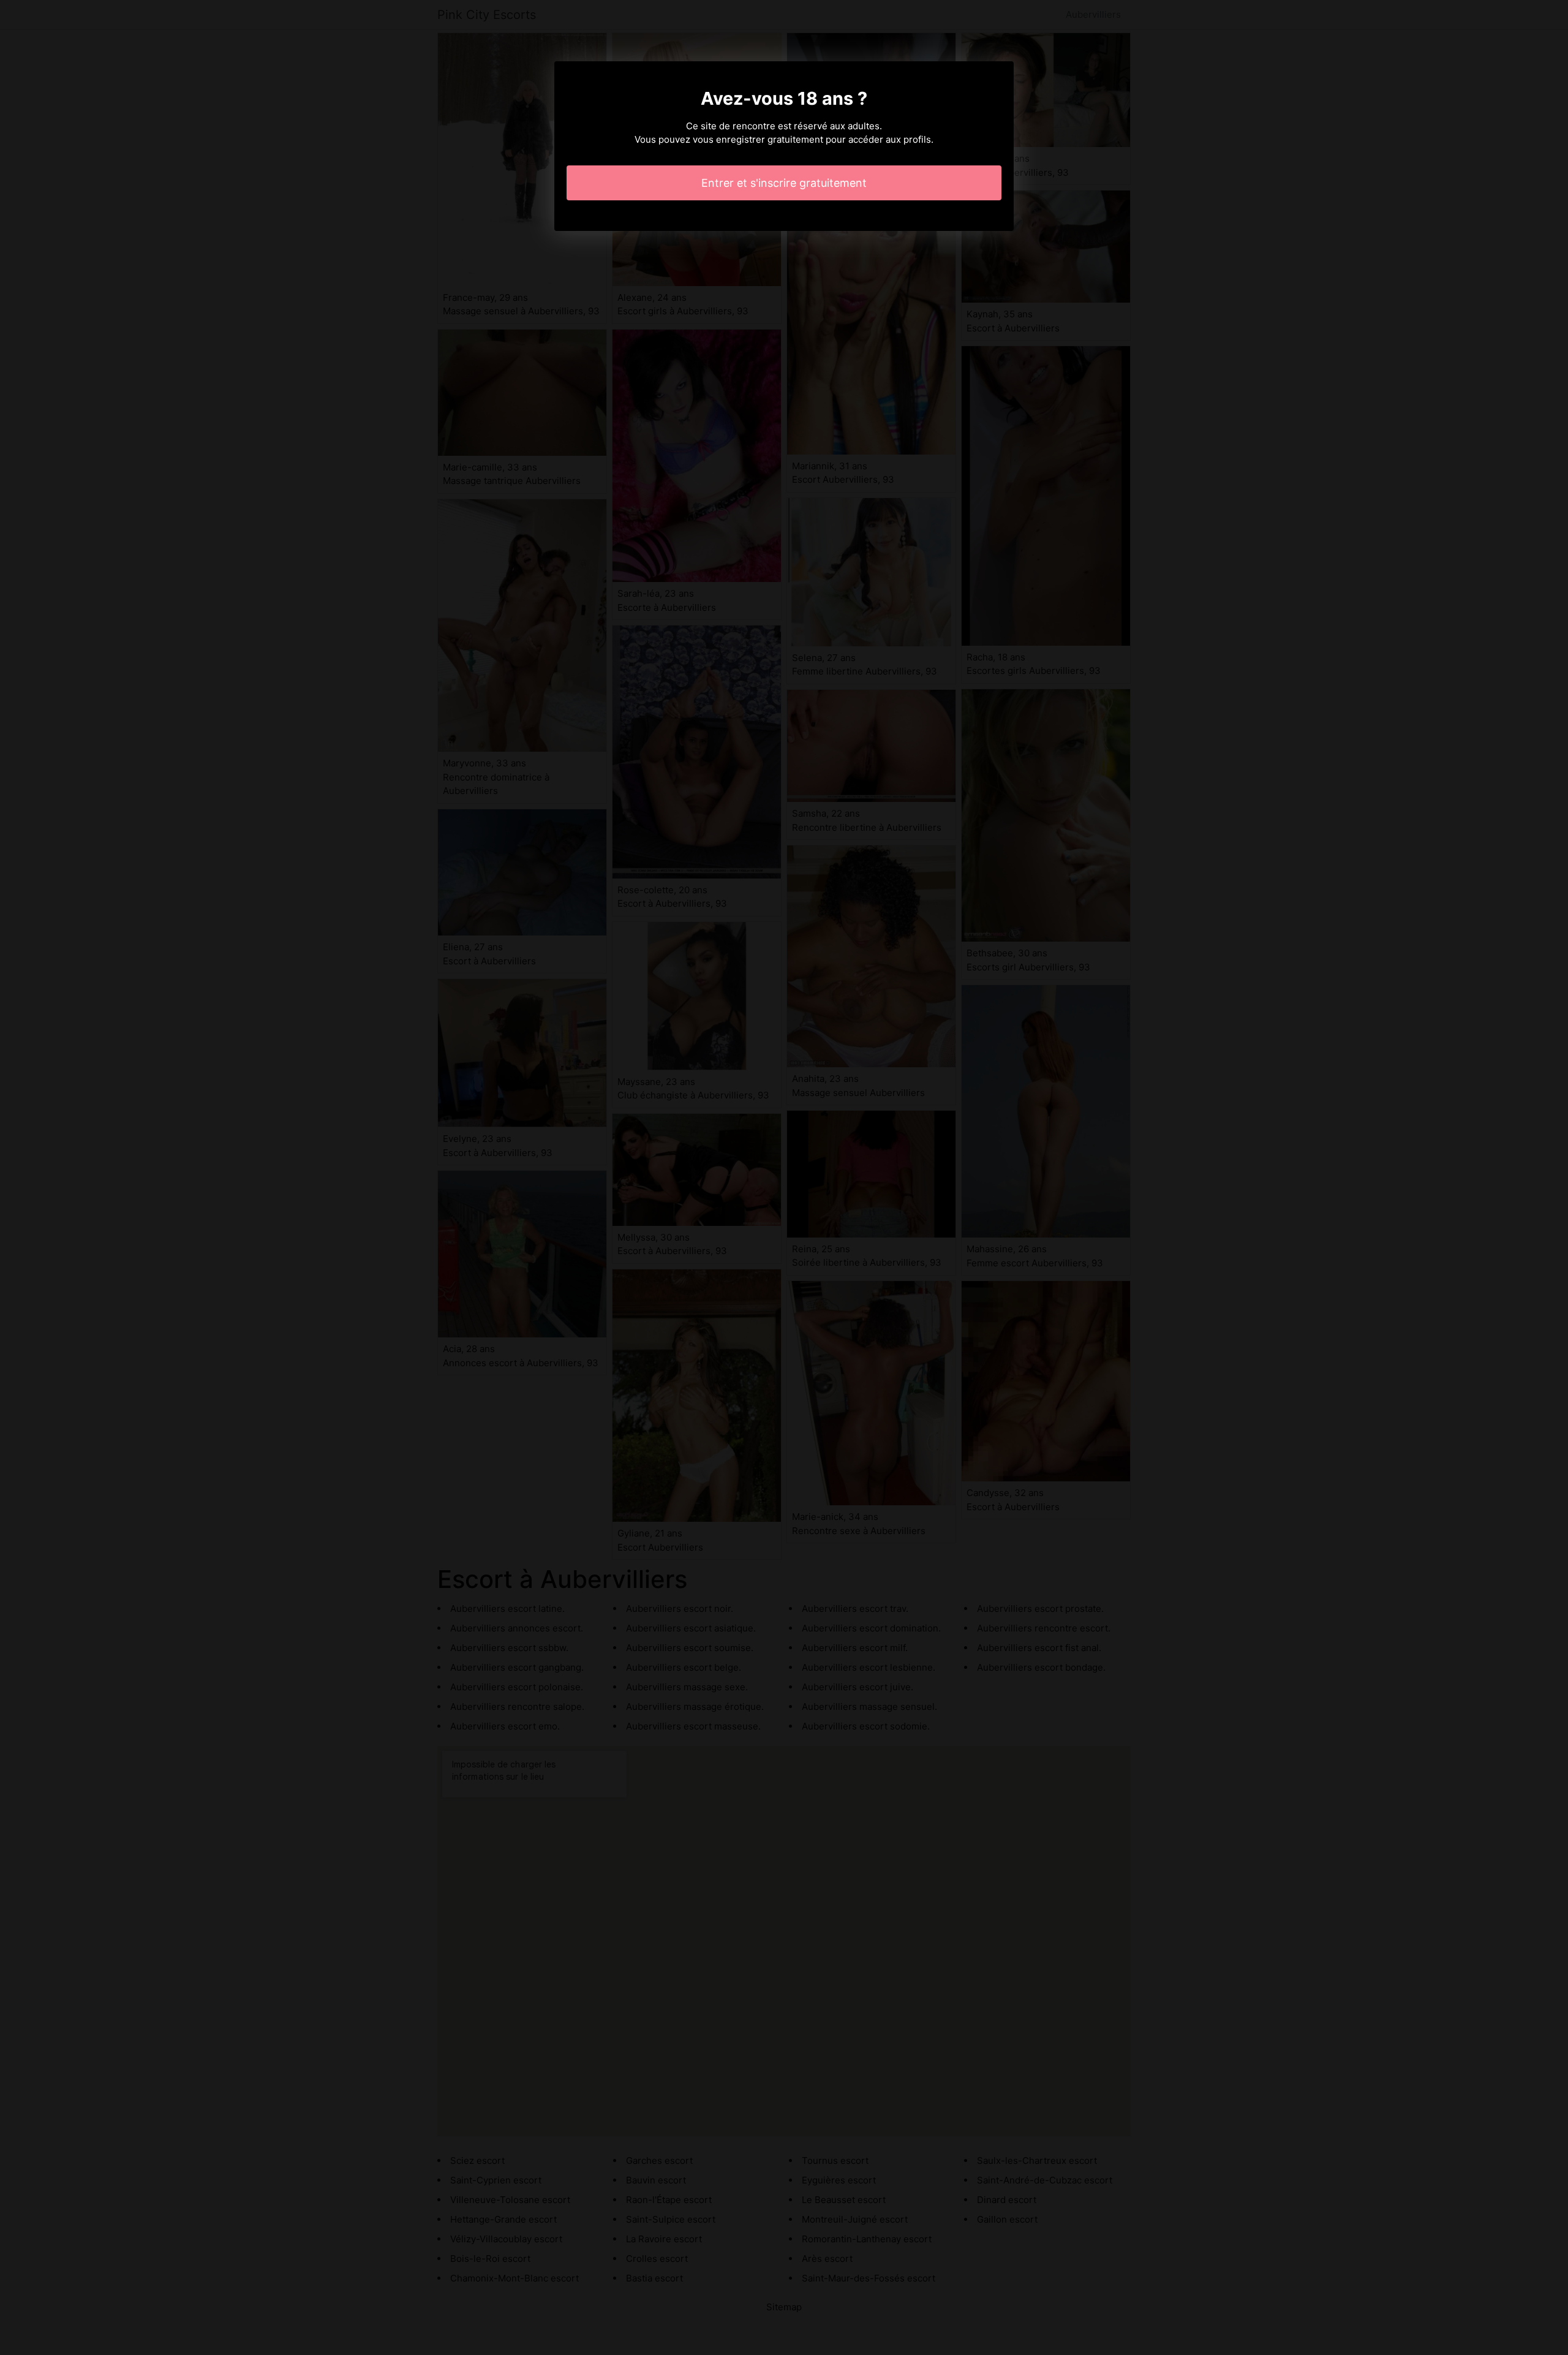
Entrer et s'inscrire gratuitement (784, 183)
